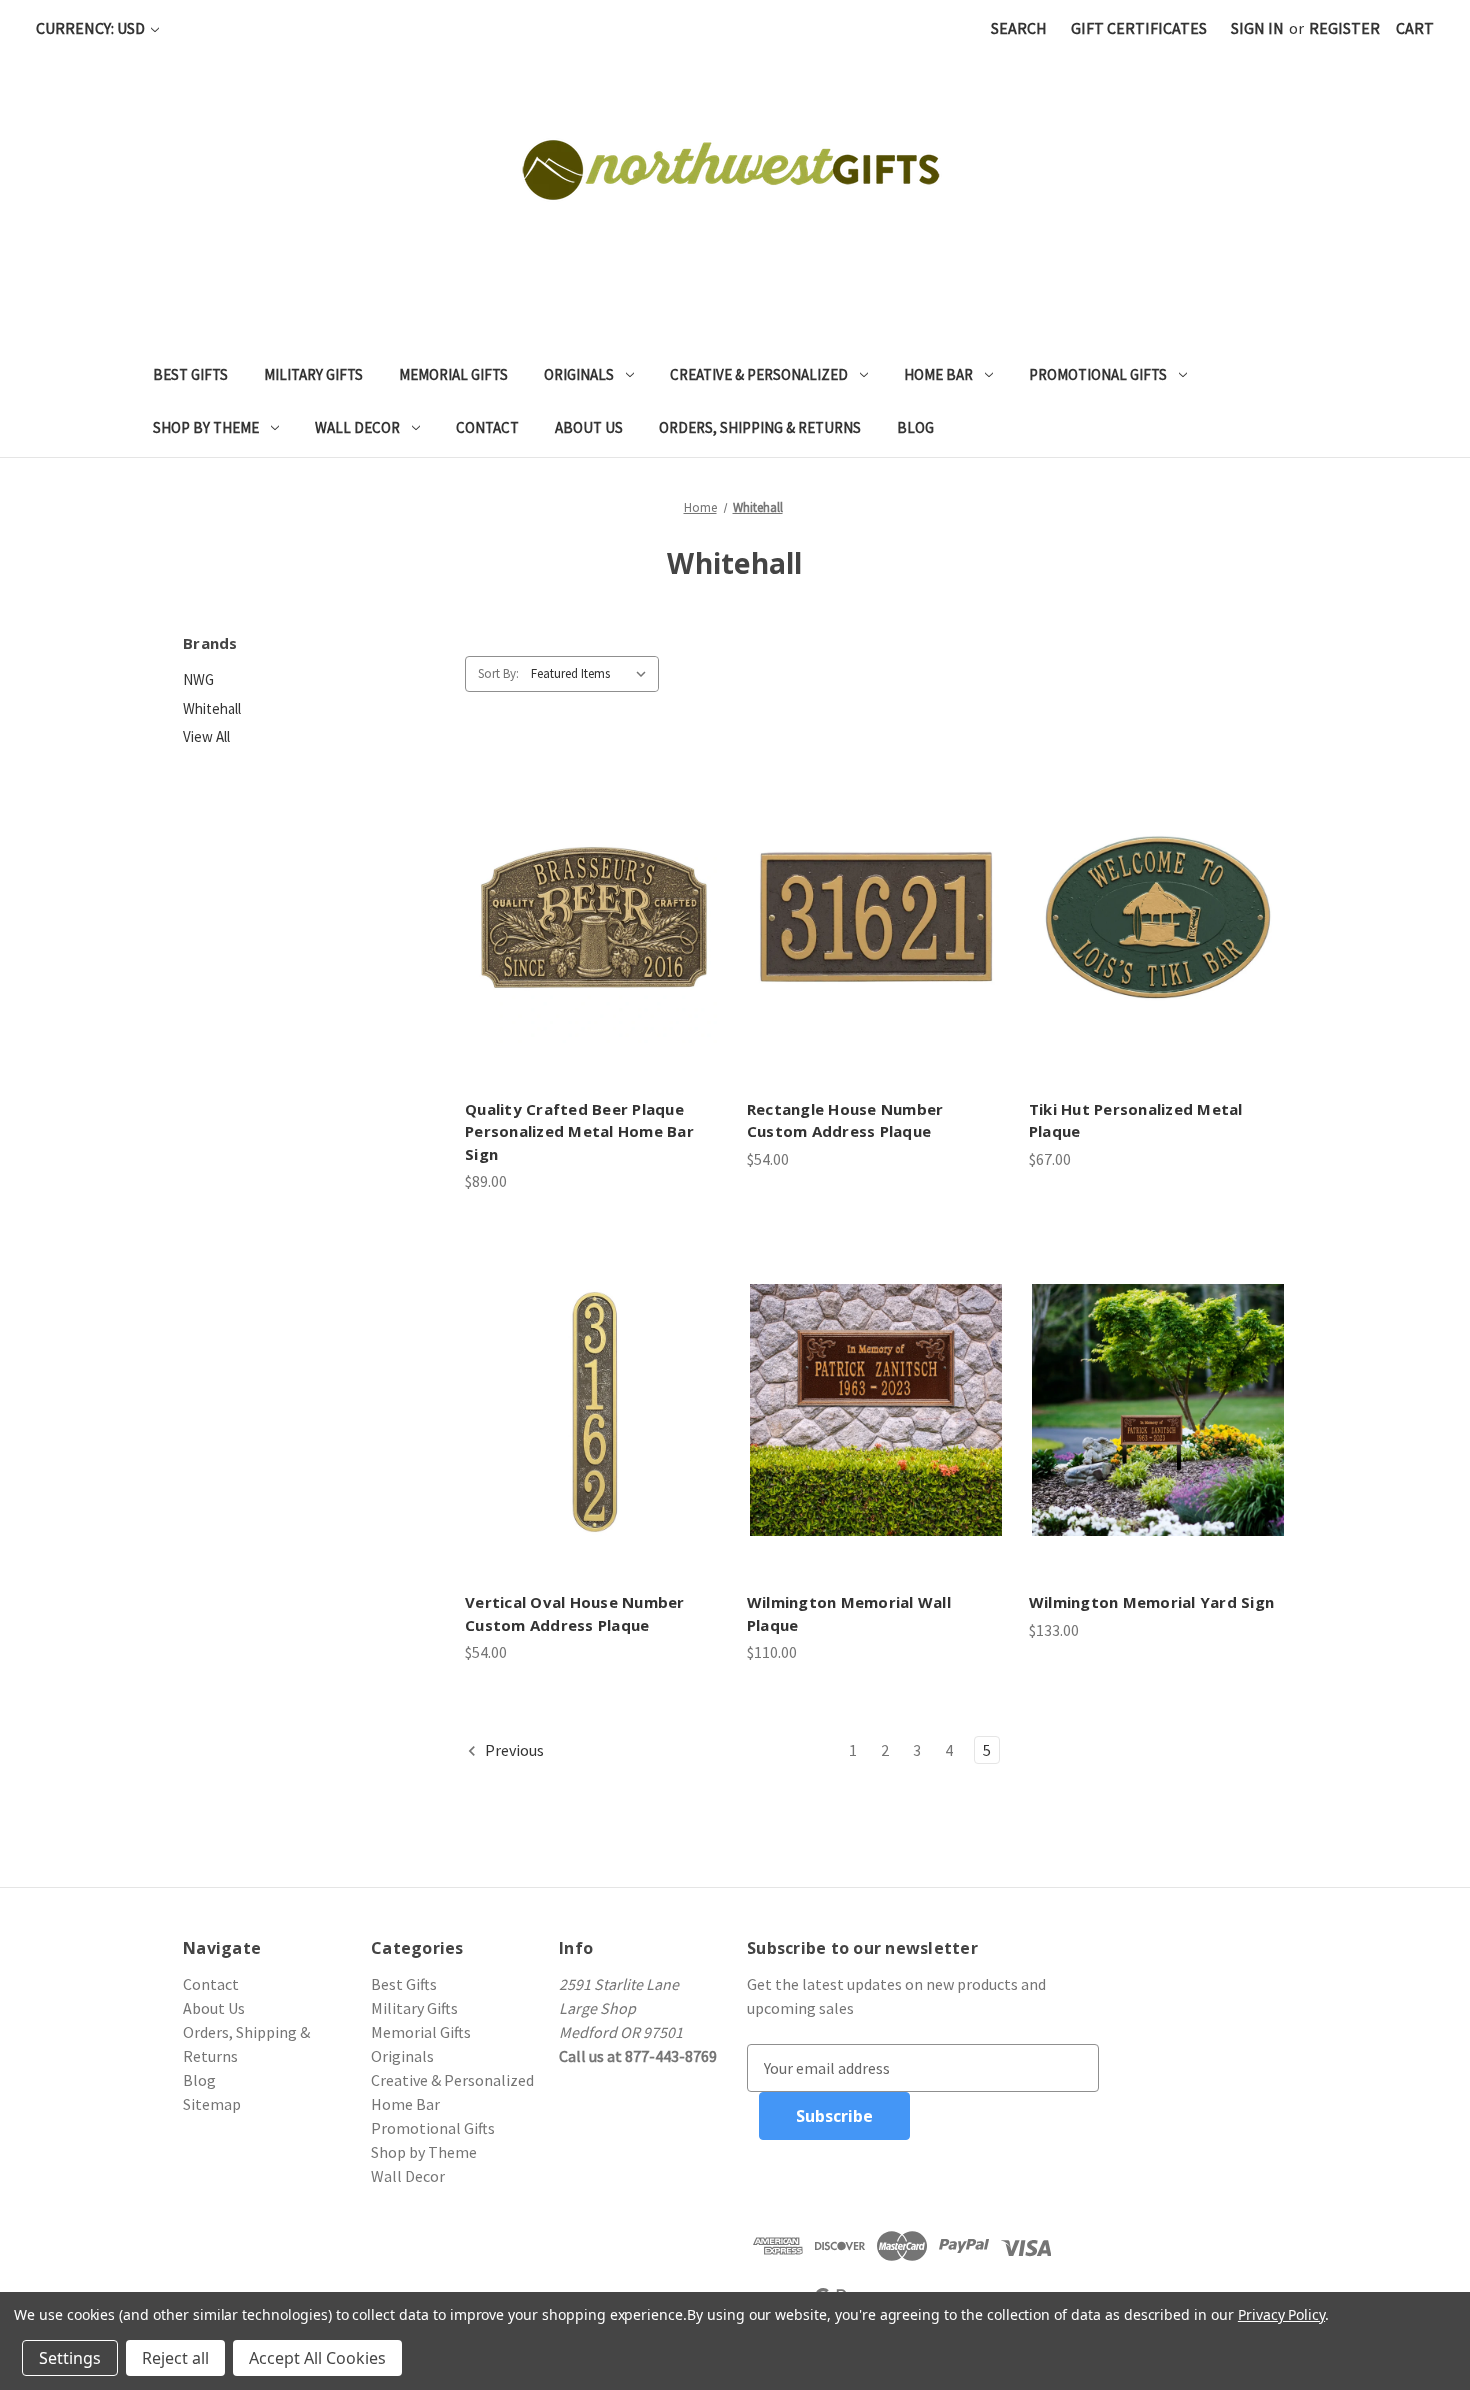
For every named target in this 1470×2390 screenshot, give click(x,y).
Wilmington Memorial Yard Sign (1151, 1602)
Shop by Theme (206, 427)
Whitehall (212, 708)
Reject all (175, 2358)
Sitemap (212, 2104)
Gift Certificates (1139, 28)
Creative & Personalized (759, 374)
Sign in (1257, 28)
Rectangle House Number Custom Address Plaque (845, 1120)
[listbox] (593, 674)
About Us (589, 427)
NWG (198, 679)
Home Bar (938, 374)
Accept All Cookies (317, 2358)
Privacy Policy (1281, 2314)
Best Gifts (190, 374)
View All (206, 736)
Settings (70, 2358)
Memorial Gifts (453, 374)
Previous (513, 1750)
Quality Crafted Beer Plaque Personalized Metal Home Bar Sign (579, 1131)
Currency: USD (92, 28)
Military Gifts (313, 374)
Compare (587, 937)
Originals (579, 374)
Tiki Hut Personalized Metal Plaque (1136, 1120)
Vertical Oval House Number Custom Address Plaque (575, 1613)
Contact (487, 427)
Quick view (592, 897)
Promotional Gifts (1098, 374)
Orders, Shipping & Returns (760, 427)
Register (1344, 28)
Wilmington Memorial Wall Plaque (849, 1613)
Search (1019, 28)
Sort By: (498, 673)
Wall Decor (357, 427)
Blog (915, 427)
